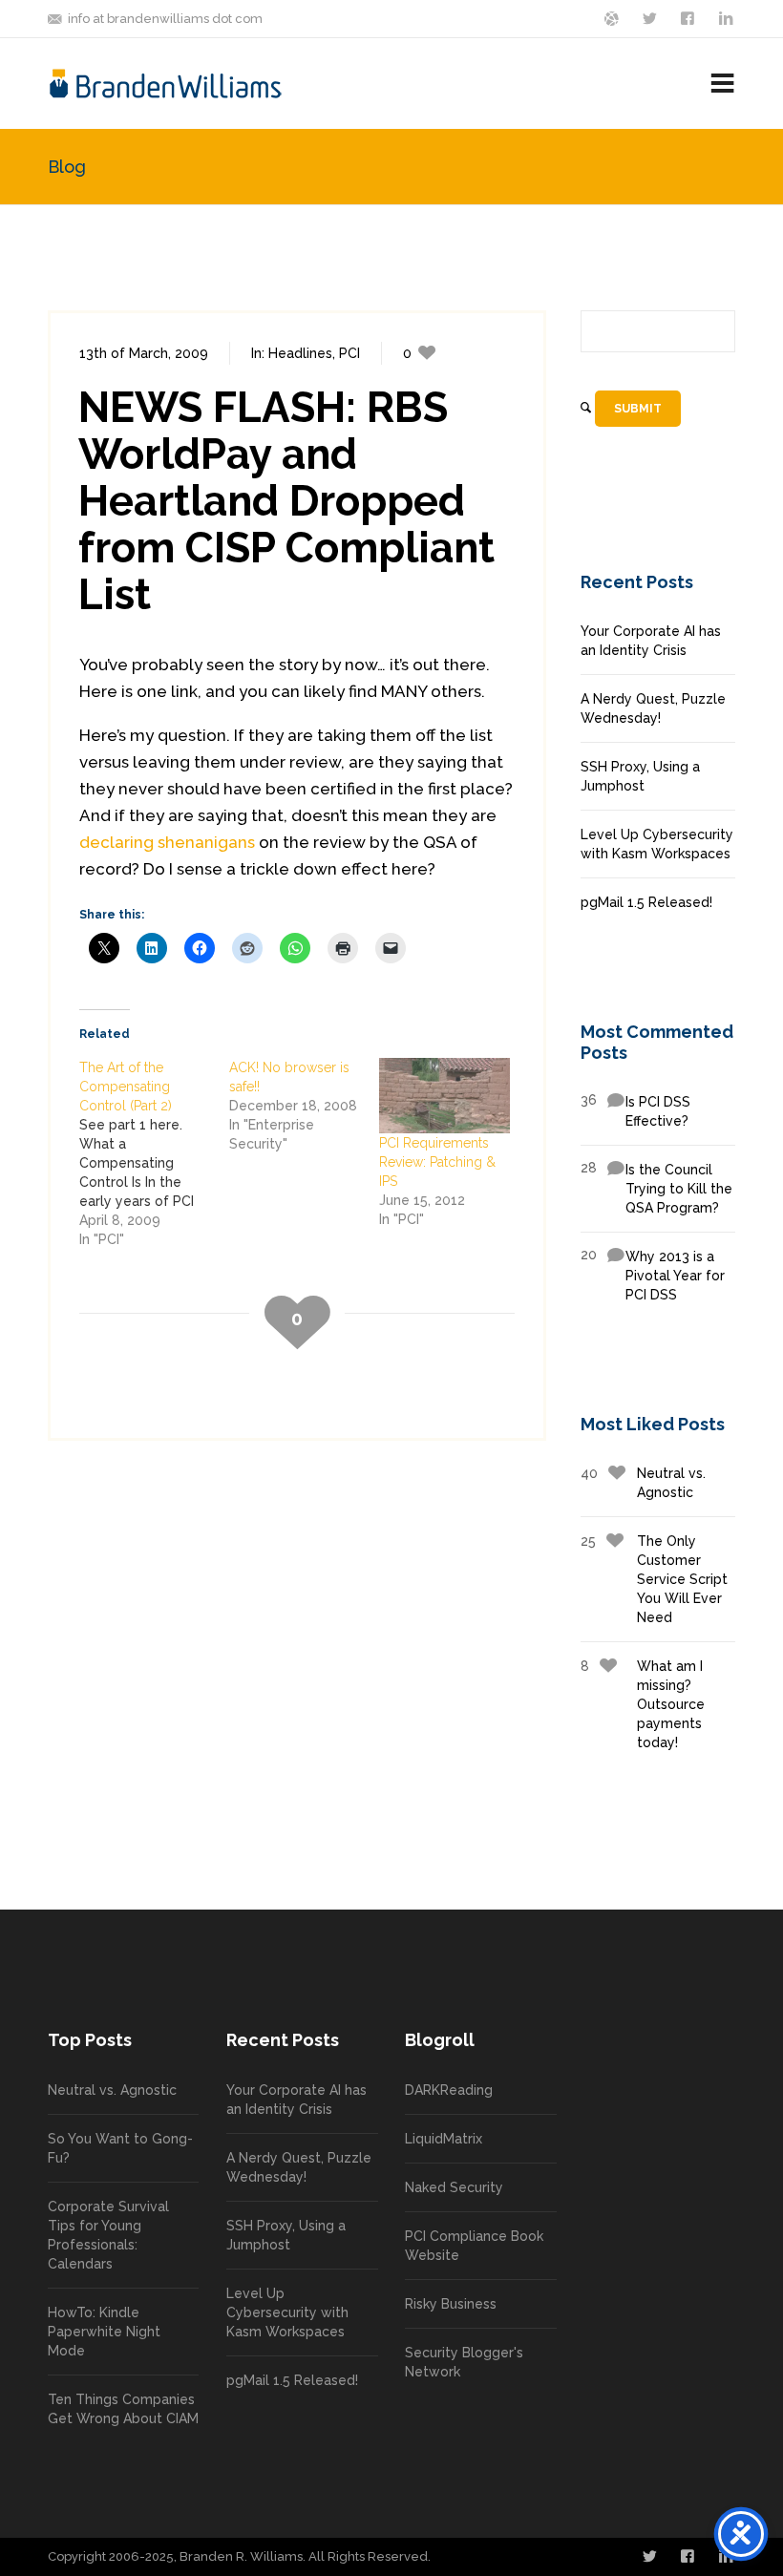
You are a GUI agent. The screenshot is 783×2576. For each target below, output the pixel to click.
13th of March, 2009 (144, 353)
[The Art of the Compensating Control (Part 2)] (154, 1153)
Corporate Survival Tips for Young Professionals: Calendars (108, 2235)
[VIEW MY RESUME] (728, 17)
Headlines (300, 353)
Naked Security (454, 2187)
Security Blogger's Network (464, 2362)
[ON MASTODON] (613, 17)
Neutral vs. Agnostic (643, 1483)
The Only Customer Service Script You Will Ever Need (654, 1579)
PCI (349, 353)
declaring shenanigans (167, 842)
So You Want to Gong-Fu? (120, 2148)
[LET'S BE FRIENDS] (689, 17)
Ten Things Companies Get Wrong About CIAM (123, 2409)
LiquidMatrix (444, 2139)
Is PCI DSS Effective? (635, 1110)
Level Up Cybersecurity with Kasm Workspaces (657, 844)
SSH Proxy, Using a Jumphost (640, 776)
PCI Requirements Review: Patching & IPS (437, 1162)
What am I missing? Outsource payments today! (643, 1704)
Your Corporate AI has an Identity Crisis (651, 641)
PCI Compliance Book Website (474, 2246)
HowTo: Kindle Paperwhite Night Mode (104, 2332)
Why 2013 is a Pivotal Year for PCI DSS (653, 1275)
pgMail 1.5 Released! (646, 902)
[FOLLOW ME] (651, 17)
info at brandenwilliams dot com (165, 19)
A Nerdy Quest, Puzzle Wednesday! (653, 708)
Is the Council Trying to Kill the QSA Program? (656, 1188)
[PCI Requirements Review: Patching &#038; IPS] (444, 1095)
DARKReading (449, 2090)
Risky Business (451, 2304)
